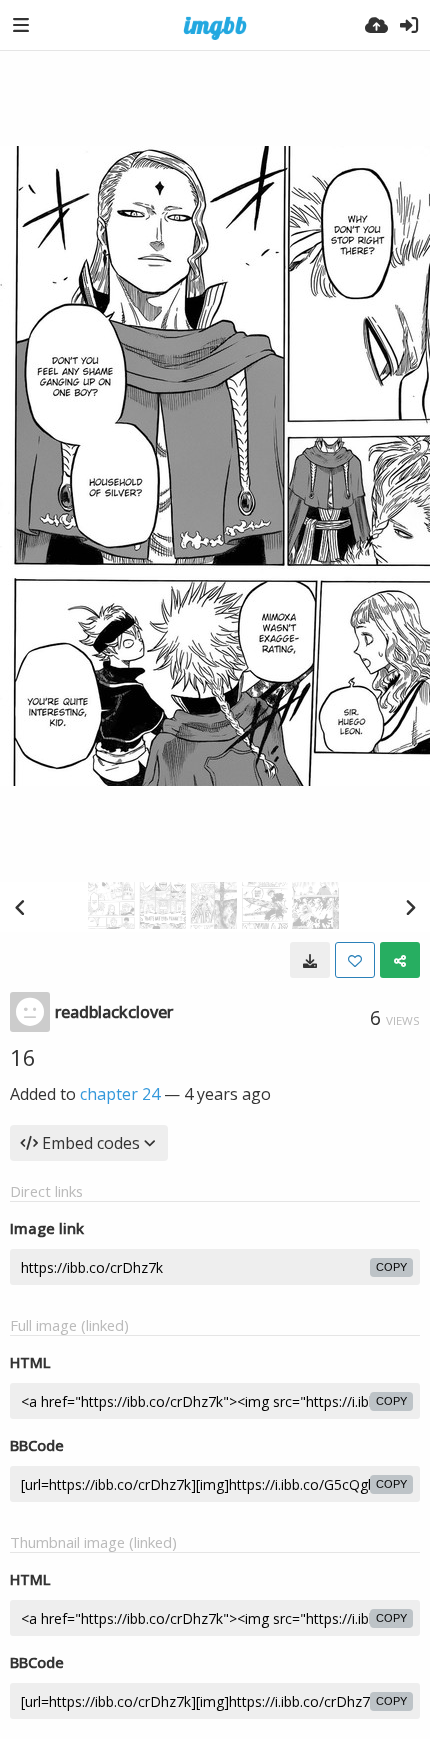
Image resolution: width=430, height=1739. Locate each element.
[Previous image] (20, 907)
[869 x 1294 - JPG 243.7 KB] (310, 960)
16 (23, 1057)
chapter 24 (120, 1094)
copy (391, 1267)
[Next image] (410, 907)
